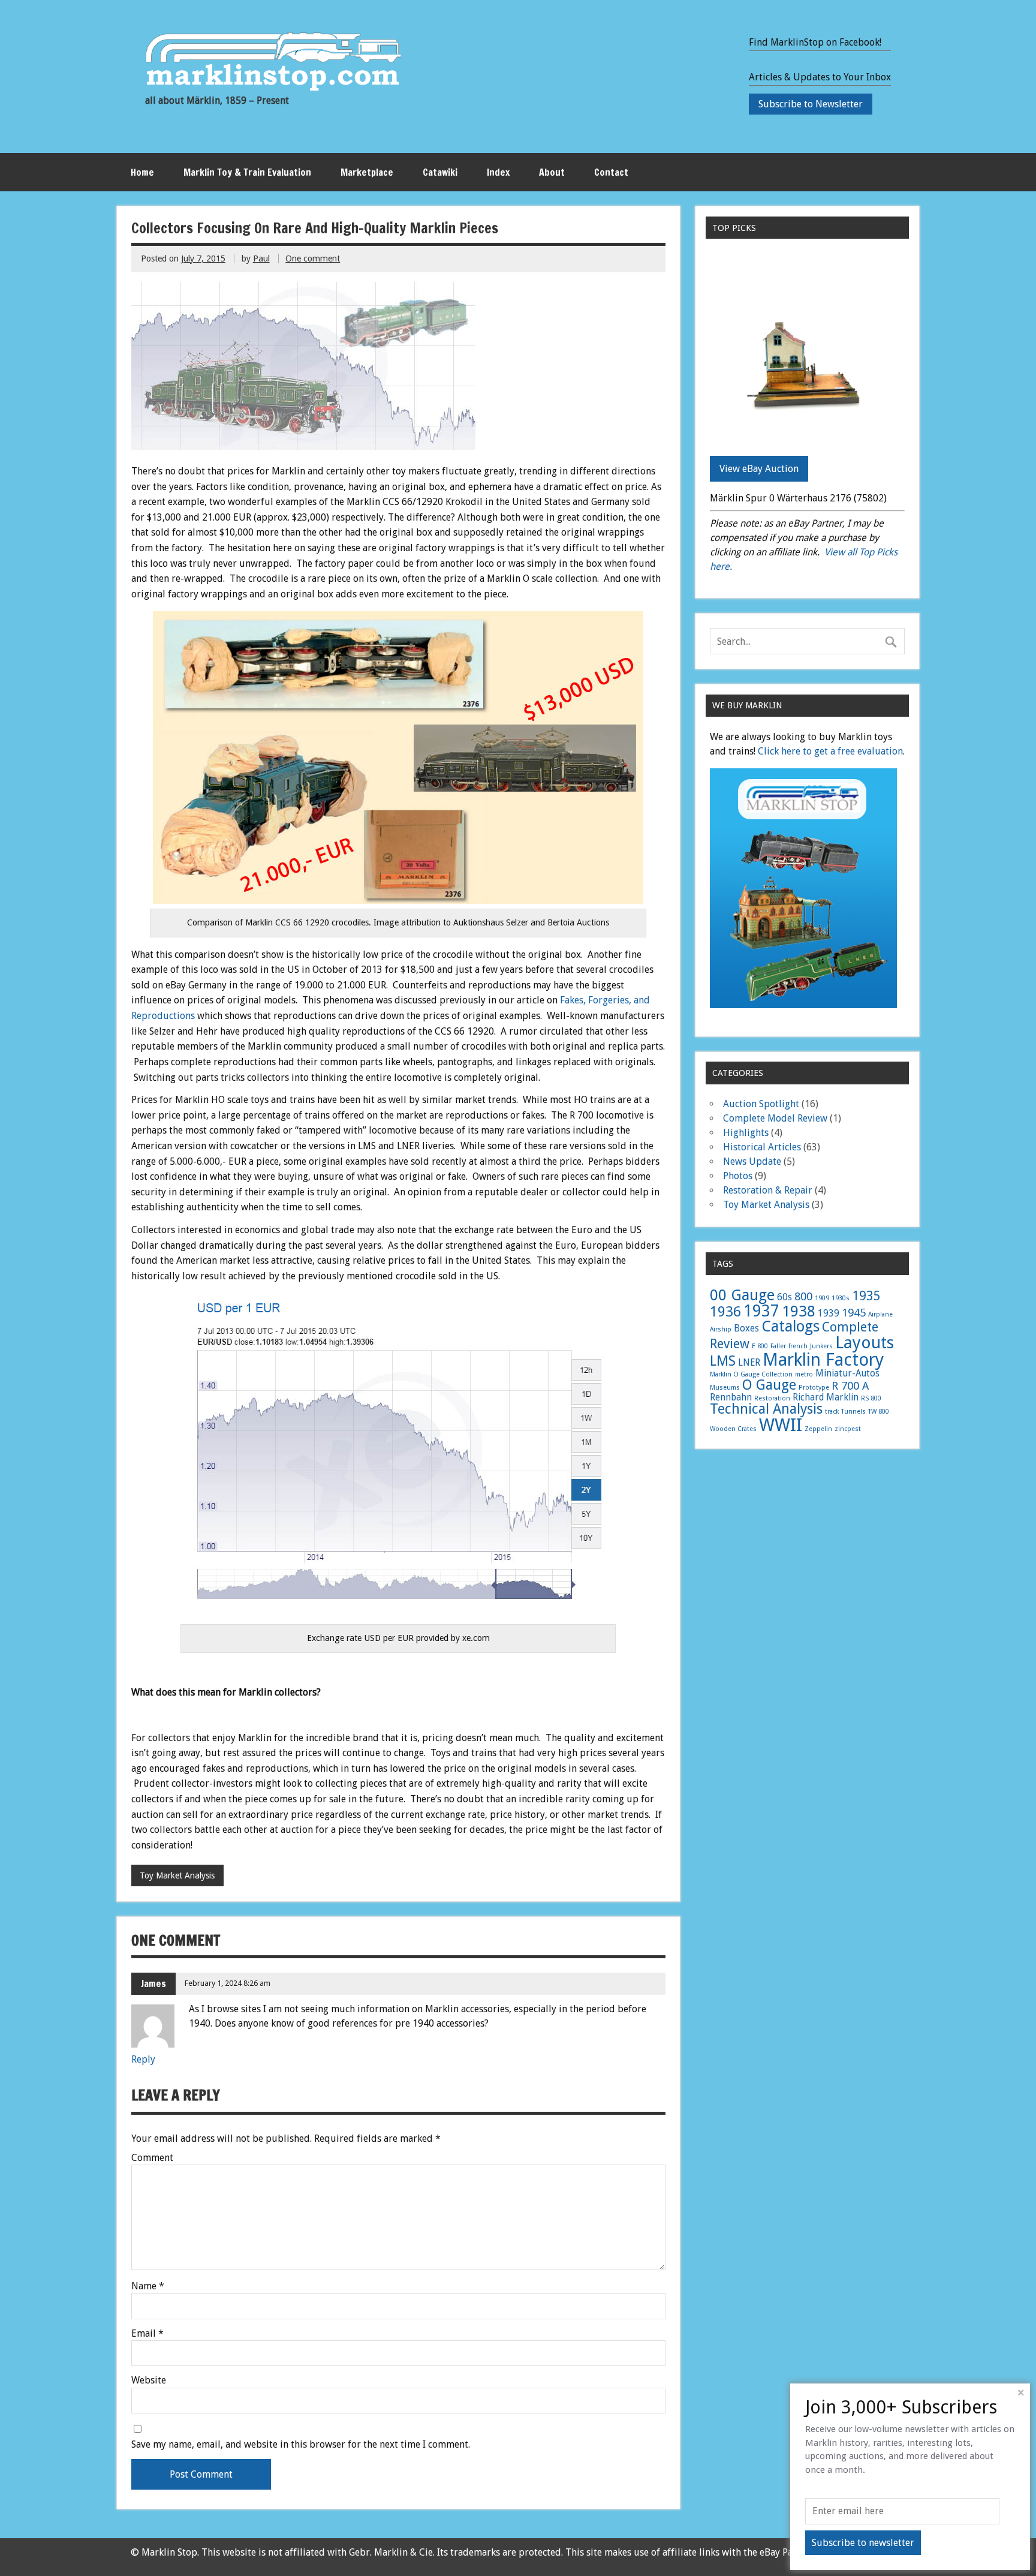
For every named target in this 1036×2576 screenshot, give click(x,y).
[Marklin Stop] (273, 87)
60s (784, 1297)
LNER (749, 1363)
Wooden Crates (733, 1429)
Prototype (814, 1388)
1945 (854, 1313)
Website (149, 2380)
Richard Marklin (826, 1397)
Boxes (746, 1328)
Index (498, 172)
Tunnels (853, 1412)
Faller (778, 1346)
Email (147, 2334)
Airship (721, 1329)
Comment (152, 2158)
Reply (143, 2059)
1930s (841, 1298)
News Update (752, 1161)
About (552, 172)
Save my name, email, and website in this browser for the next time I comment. (301, 2445)
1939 (829, 1313)
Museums (725, 1388)
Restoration (772, 1398)
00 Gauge (742, 1295)
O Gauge (769, 1385)
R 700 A (850, 1386)
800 (803, 1296)
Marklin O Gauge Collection (751, 1374)
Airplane (880, 1314)
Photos (738, 1176)
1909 (822, 1298)
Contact (611, 172)
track (832, 1412)
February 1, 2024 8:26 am (228, 1983)
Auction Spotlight (761, 1104)
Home (142, 172)
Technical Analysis (766, 1409)
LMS (723, 1361)
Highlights (746, 1133)
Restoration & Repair (768, 1190)
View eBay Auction (759, 469)
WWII (781, 1425)
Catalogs (790, 1326)
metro (804, 1374)
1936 (725, 1312)
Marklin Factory (823, 1360)
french (798, 1346)
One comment (313, 258)
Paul (261, 258)
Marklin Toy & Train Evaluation (247, 172)
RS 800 (871, 1398)
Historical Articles (762, 1147)
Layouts (865, 1343)
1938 (799, 1311)
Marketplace (367, 172)
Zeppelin (818, 1429)
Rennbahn (731, 1397)
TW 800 (879, 1412)
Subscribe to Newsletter (811, 104)
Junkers (821, 1346)
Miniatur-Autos (847, 1373)
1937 (761, 1311)
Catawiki (440, 172)
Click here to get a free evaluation (830, 751)
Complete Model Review (775, 1118)
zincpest (848, 1429)
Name (148, 2286)
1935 (866, 1296)
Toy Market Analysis (177, 1875)
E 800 (760, 1346)
